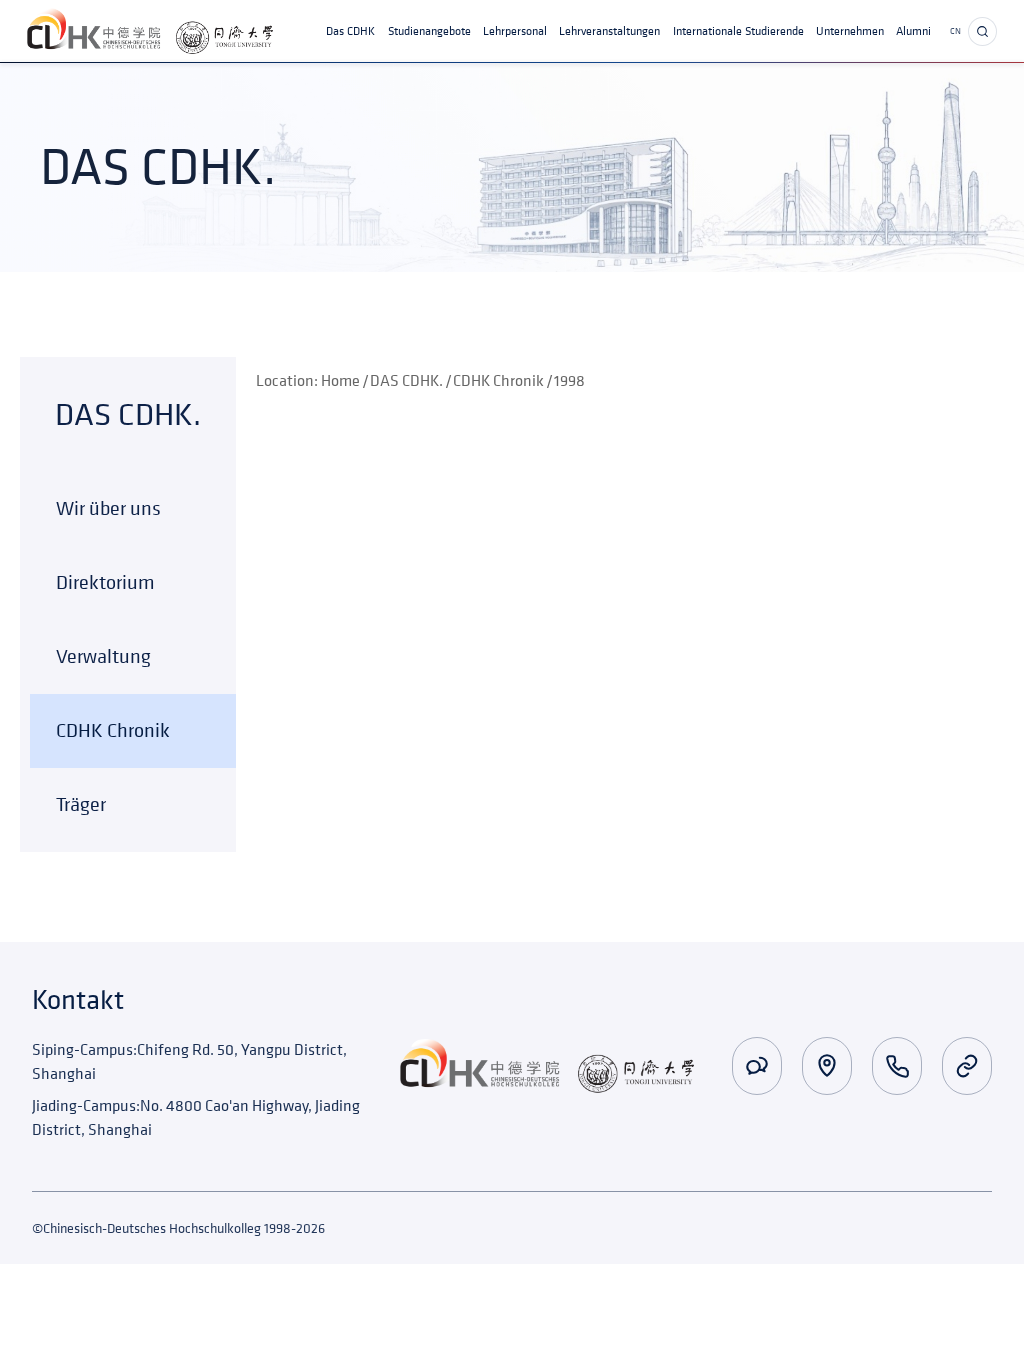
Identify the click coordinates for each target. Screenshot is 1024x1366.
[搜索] (982, 31)
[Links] (967, 1066)
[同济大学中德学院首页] (150, 31)
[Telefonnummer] (897, 1066)
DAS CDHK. (406, 380)
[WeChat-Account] (757, 1066)
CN (955, 31)
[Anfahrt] (827, 1066)
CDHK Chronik (498, 380)
